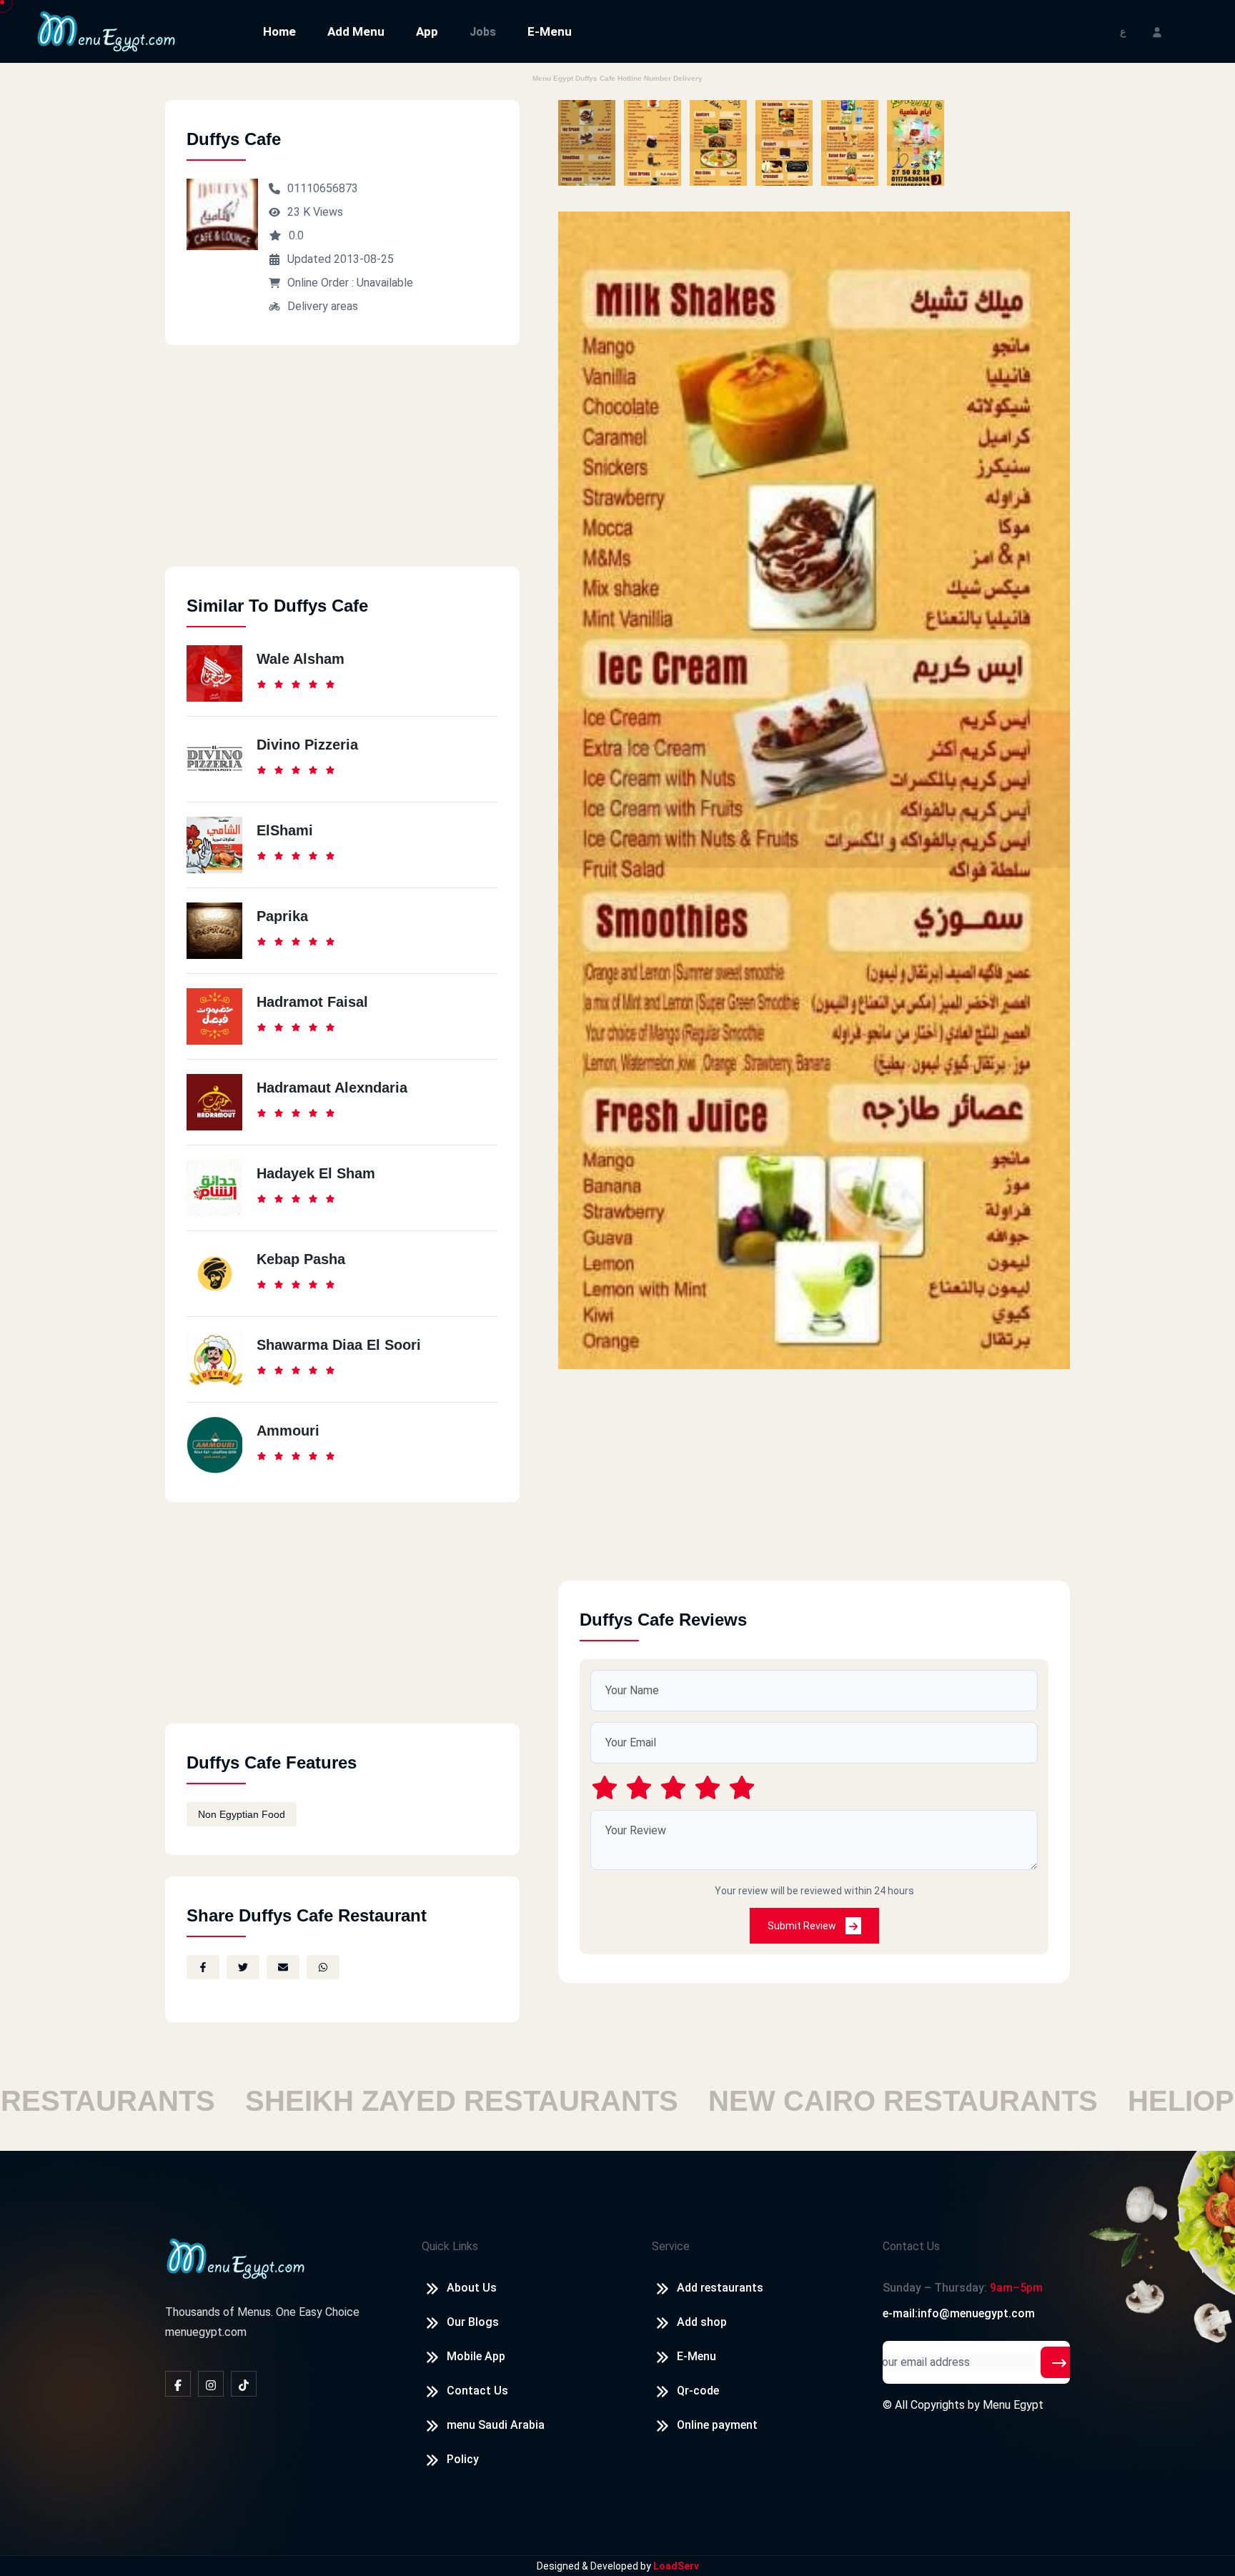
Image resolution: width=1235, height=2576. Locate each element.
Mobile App (476, 2356)
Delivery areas (323, 306)
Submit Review (803, 1926)
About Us (472, 2288)
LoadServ (676, 2566)
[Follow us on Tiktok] (244, 2384)
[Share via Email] (283, 1967)
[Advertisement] (342, 467)
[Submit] (1059, 2362)
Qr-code (698, 2391)
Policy (463, 2459)
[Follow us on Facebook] (178, 2384)
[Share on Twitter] (243, 1967)
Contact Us (477, 2391)
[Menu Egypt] (106, 30)
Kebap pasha (301, 1259)
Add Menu (356, 31)
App (427, 31)
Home (279, 31)
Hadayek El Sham (316, 1173)
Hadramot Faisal (312, 1002)
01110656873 (323, 188)
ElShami (285, 830)
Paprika (282, 916)
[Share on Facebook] (203, 1967)
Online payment (717, 2425)
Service (671, 2246)
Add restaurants (720, 2288)
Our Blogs (473, 2322)
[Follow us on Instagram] (211, 2384)
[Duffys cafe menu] (587, 143)
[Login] (1157, 31)
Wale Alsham (301, 659)
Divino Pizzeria (307, 745)
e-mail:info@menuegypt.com (959, 2313)
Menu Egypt (1013, 2405)
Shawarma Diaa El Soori (339, 1345)
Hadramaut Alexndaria (332, 1088)
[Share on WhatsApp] (323, 1967)
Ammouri (288, 1431)
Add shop (702, 2322)
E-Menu (550, 31)
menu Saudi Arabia (496, 2425)
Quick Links (450, 2246)
